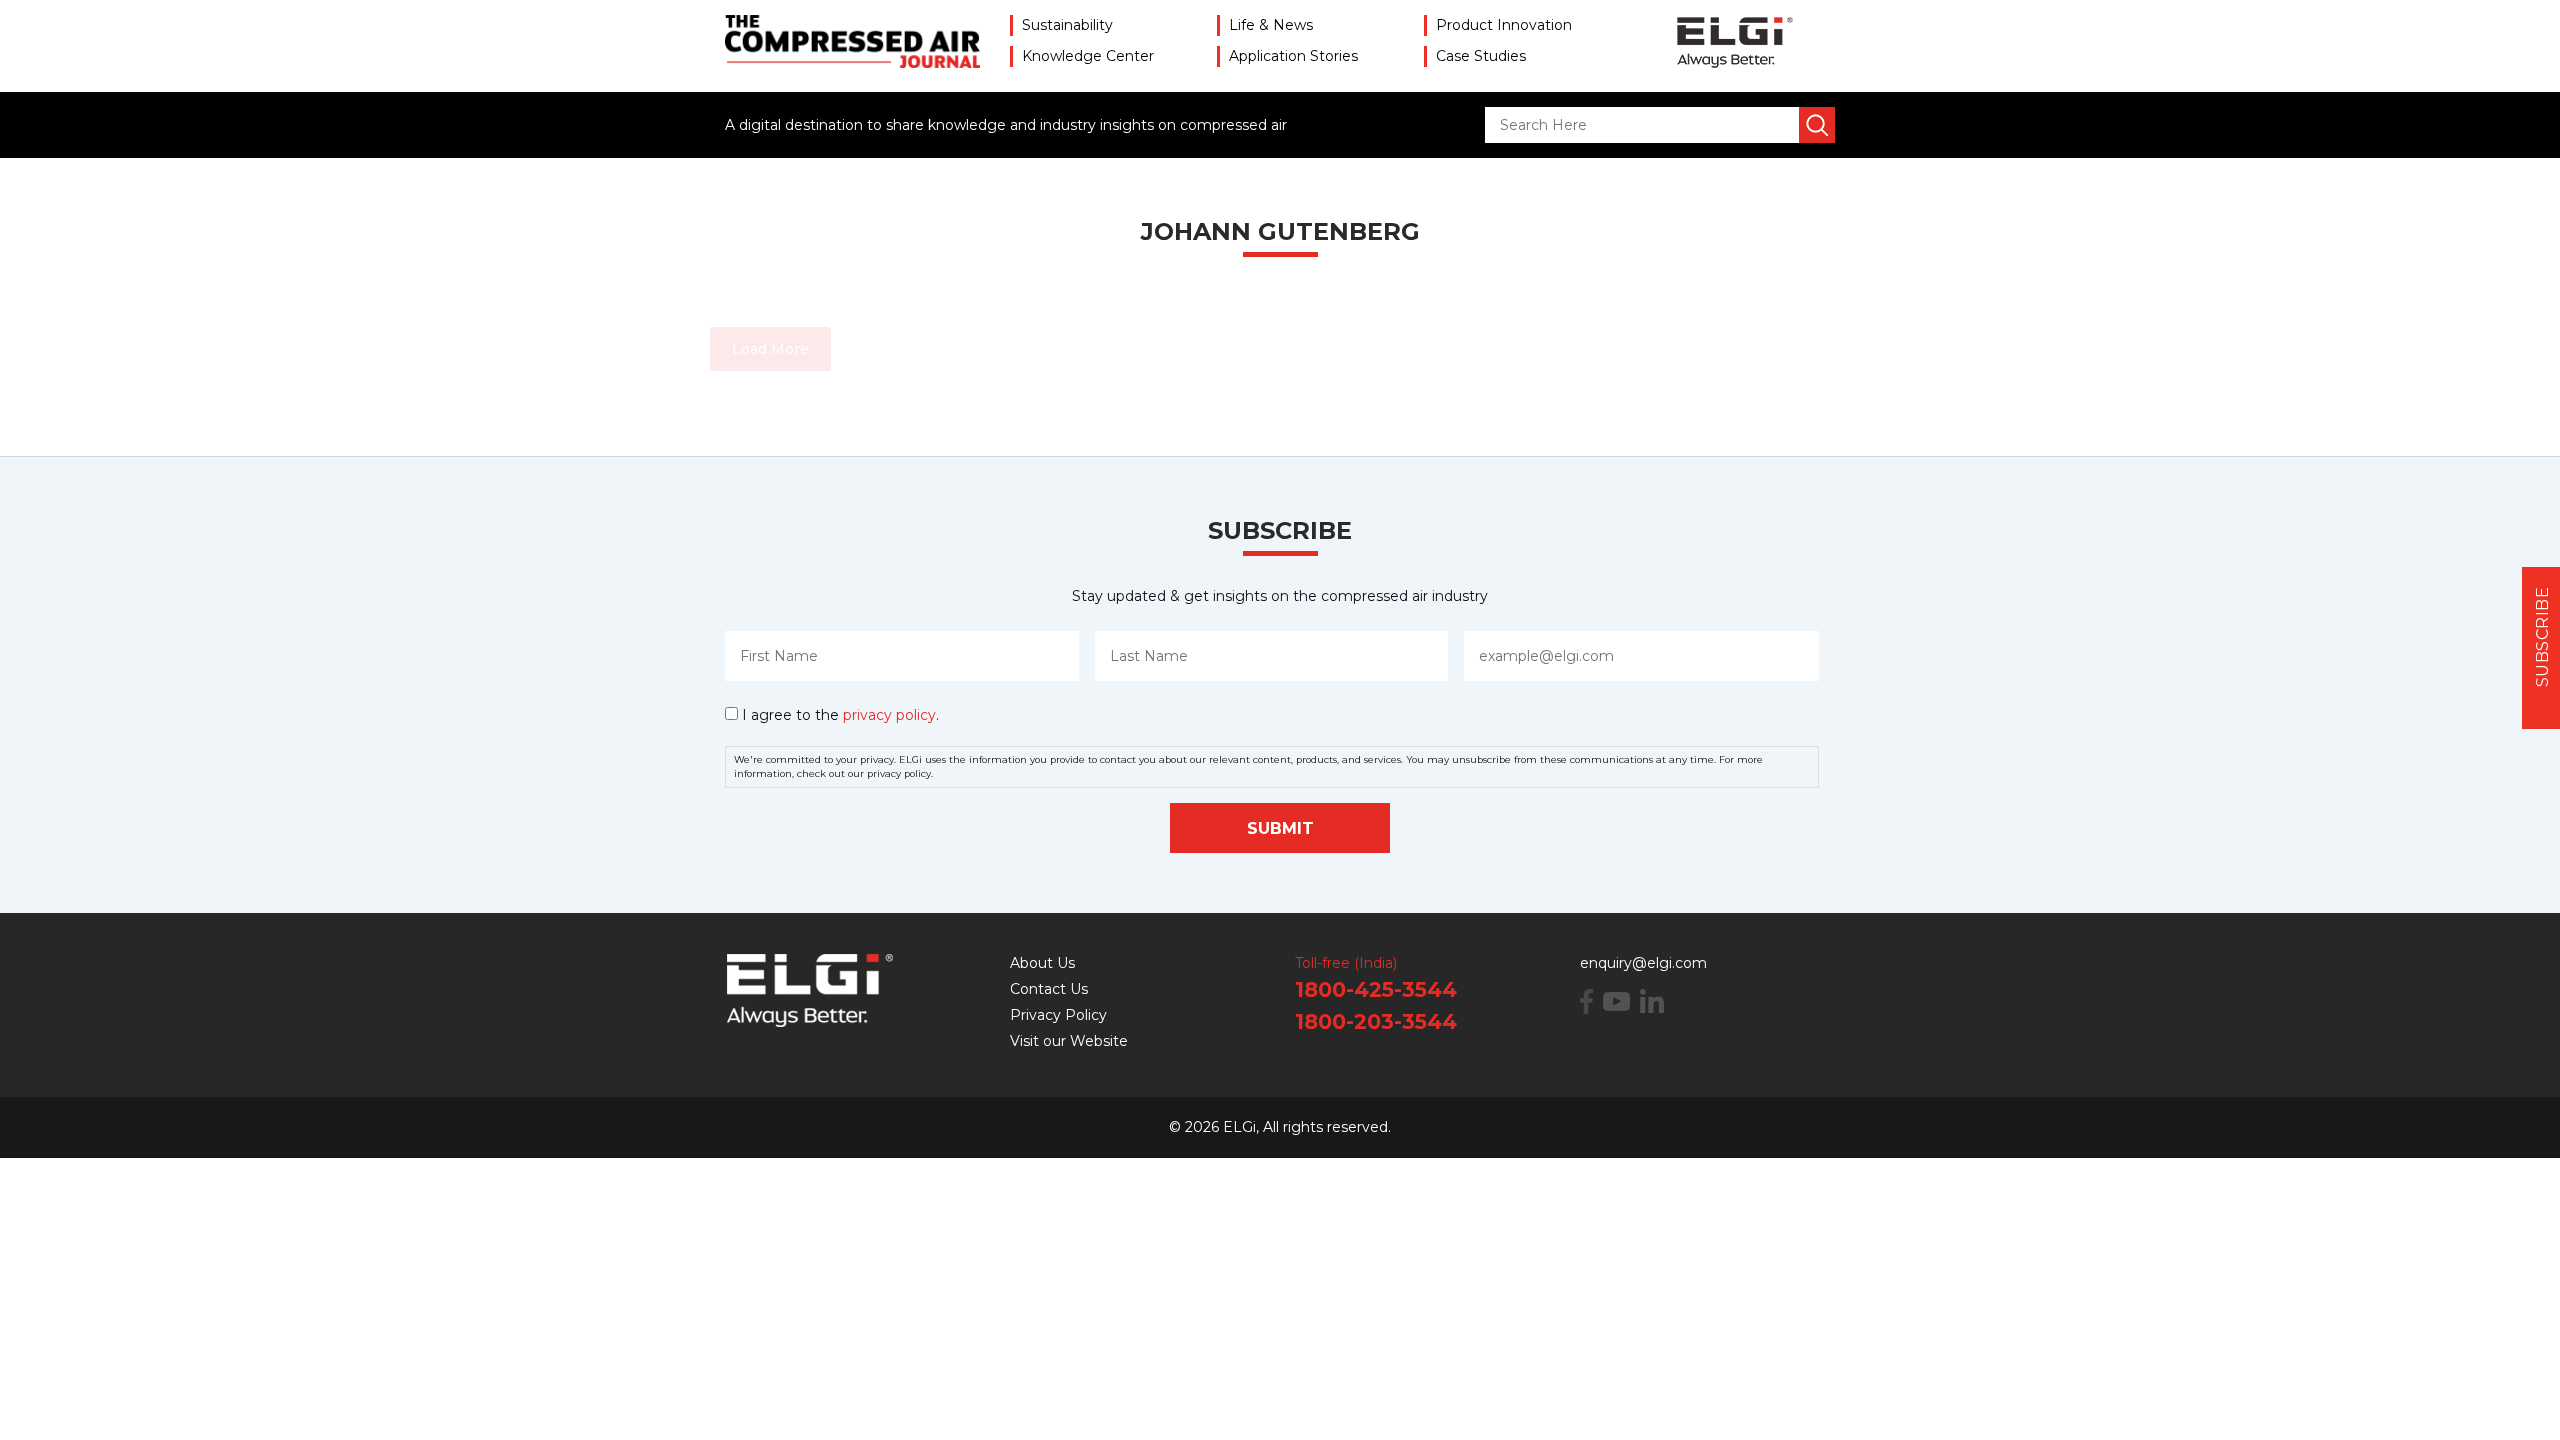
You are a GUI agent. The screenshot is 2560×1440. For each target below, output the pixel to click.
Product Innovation (1504, 25)
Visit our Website (1069, 1041)
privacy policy (889, 715)
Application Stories (1293, 56)
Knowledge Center (1088, 56)
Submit (1280, 828)
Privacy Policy (1058, 1015)
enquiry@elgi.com (1643, 963)
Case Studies (1481, 56)
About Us (1042, 963)
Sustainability (1067, 25)
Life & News (1271, 25)
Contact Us (1049, 989)
